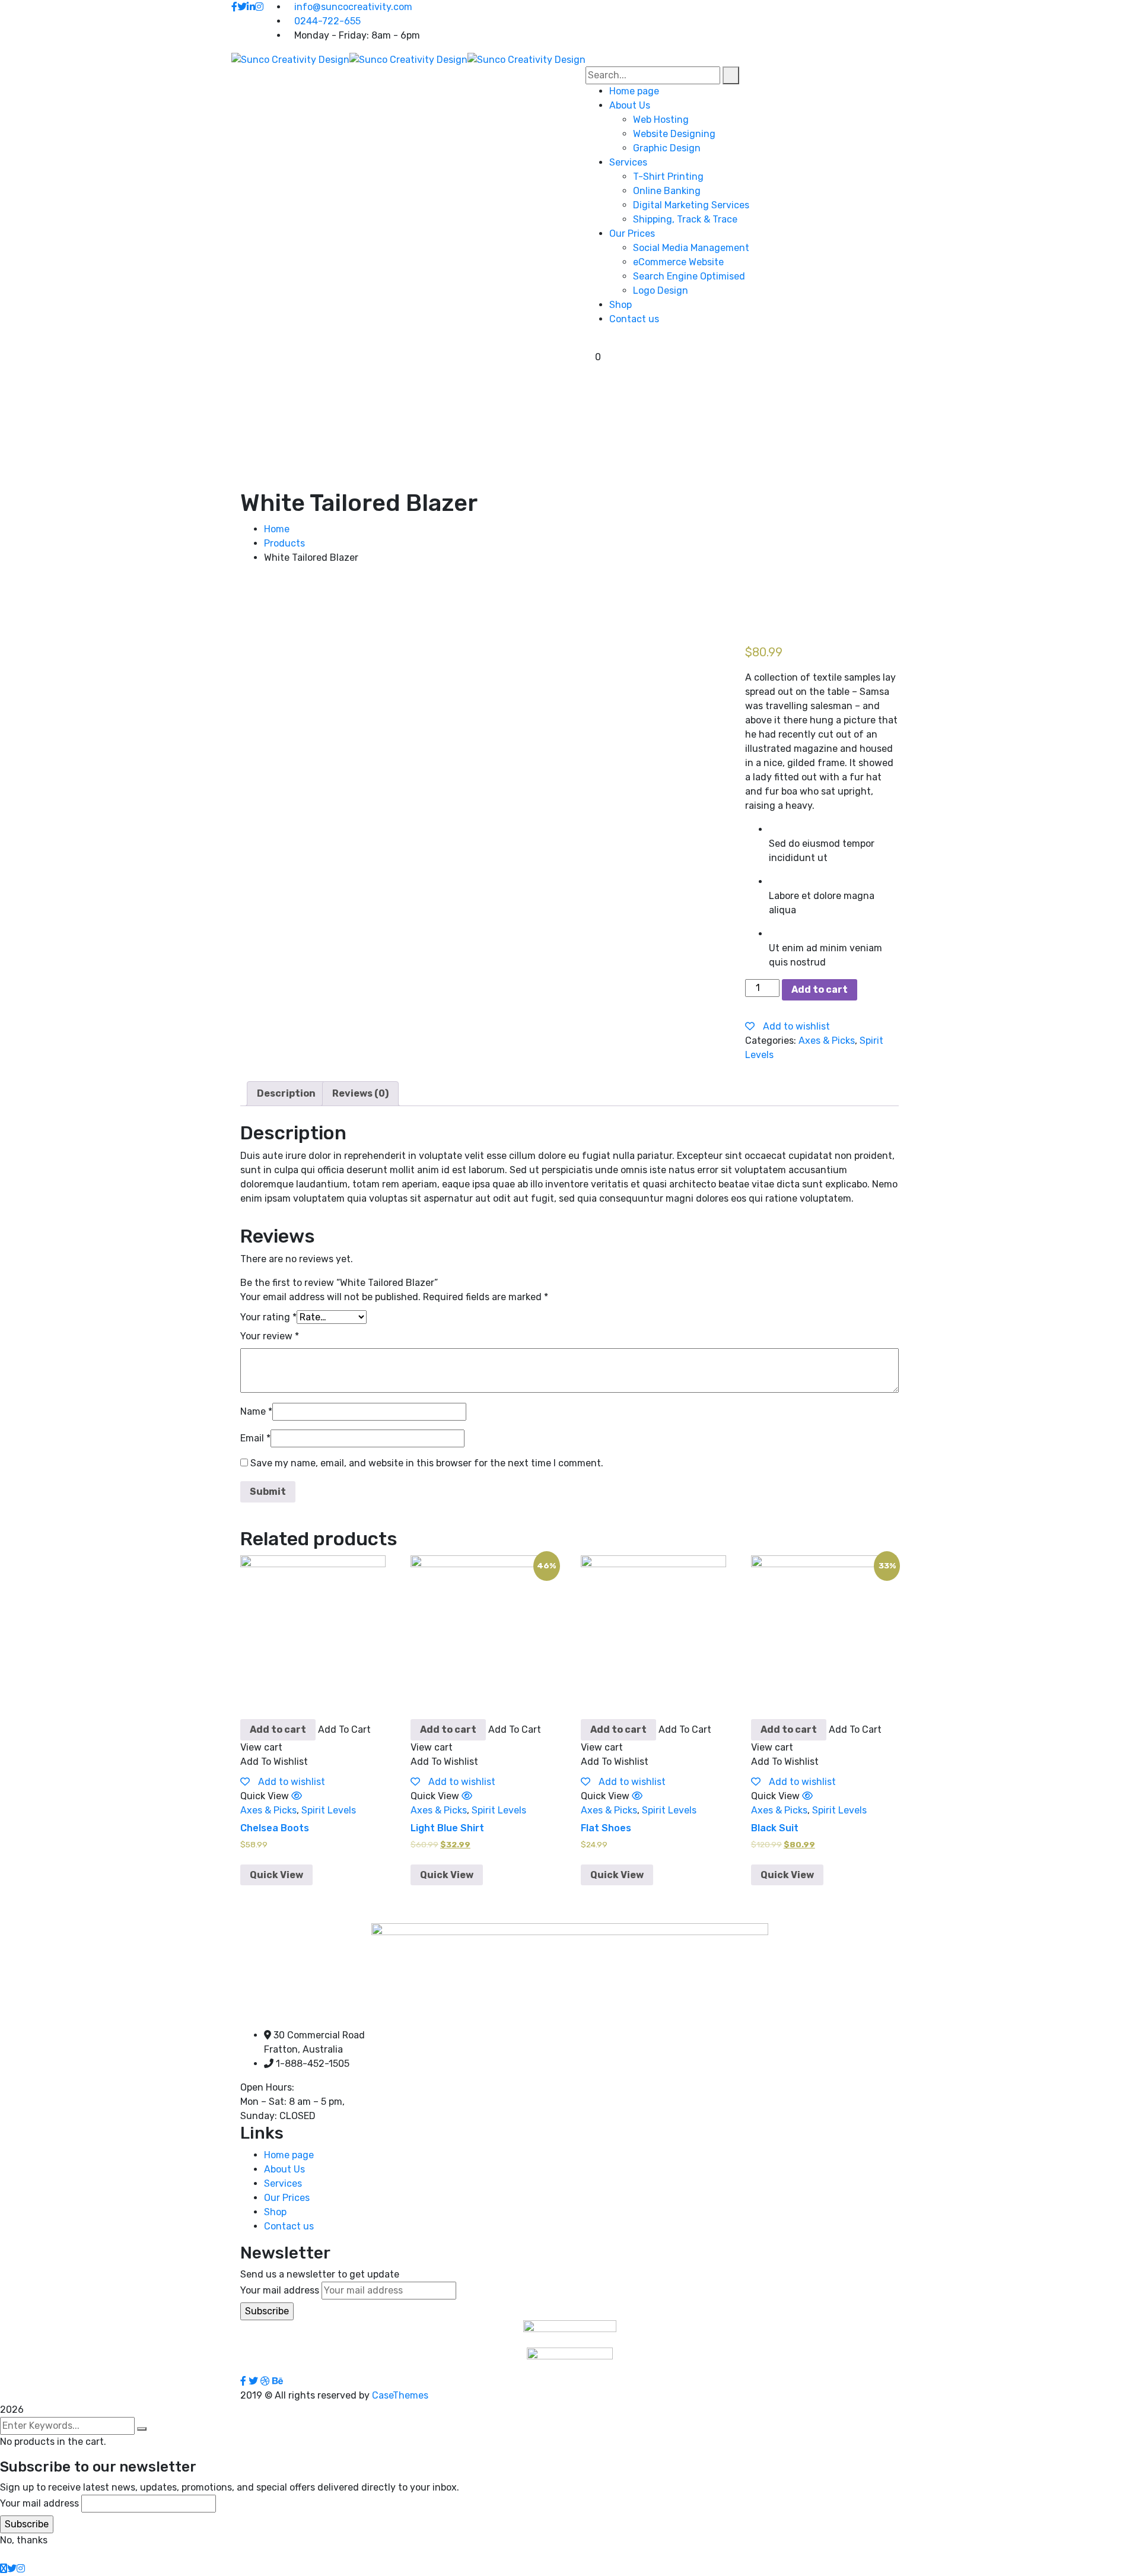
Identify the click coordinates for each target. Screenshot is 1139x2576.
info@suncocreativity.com (353, 7)
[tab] (286, 1094)
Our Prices (287, 2198)
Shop (275, 2212)
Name (256, 1411)
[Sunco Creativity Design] (290, 59)
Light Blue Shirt (447, 1828)
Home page (289, 2155)
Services (283, 2183)
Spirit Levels (329, 1810)
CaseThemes (400, 2395)
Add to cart (820, 990)
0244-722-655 (327, 21)
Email (255, 1438)
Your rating (268, 1317)
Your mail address (280, 2290)
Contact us (289, 2226)
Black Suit (775, 1828)
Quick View (276, 1875)
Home (277, 529)
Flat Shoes (606, 1828)
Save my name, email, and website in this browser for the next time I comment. (427, 1463)
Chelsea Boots (275, 1828)
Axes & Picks (827, 1041)
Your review (270, 1336)
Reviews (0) (360, 1093)
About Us (284, 2169)
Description (286, 1093)
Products (284, 543)
